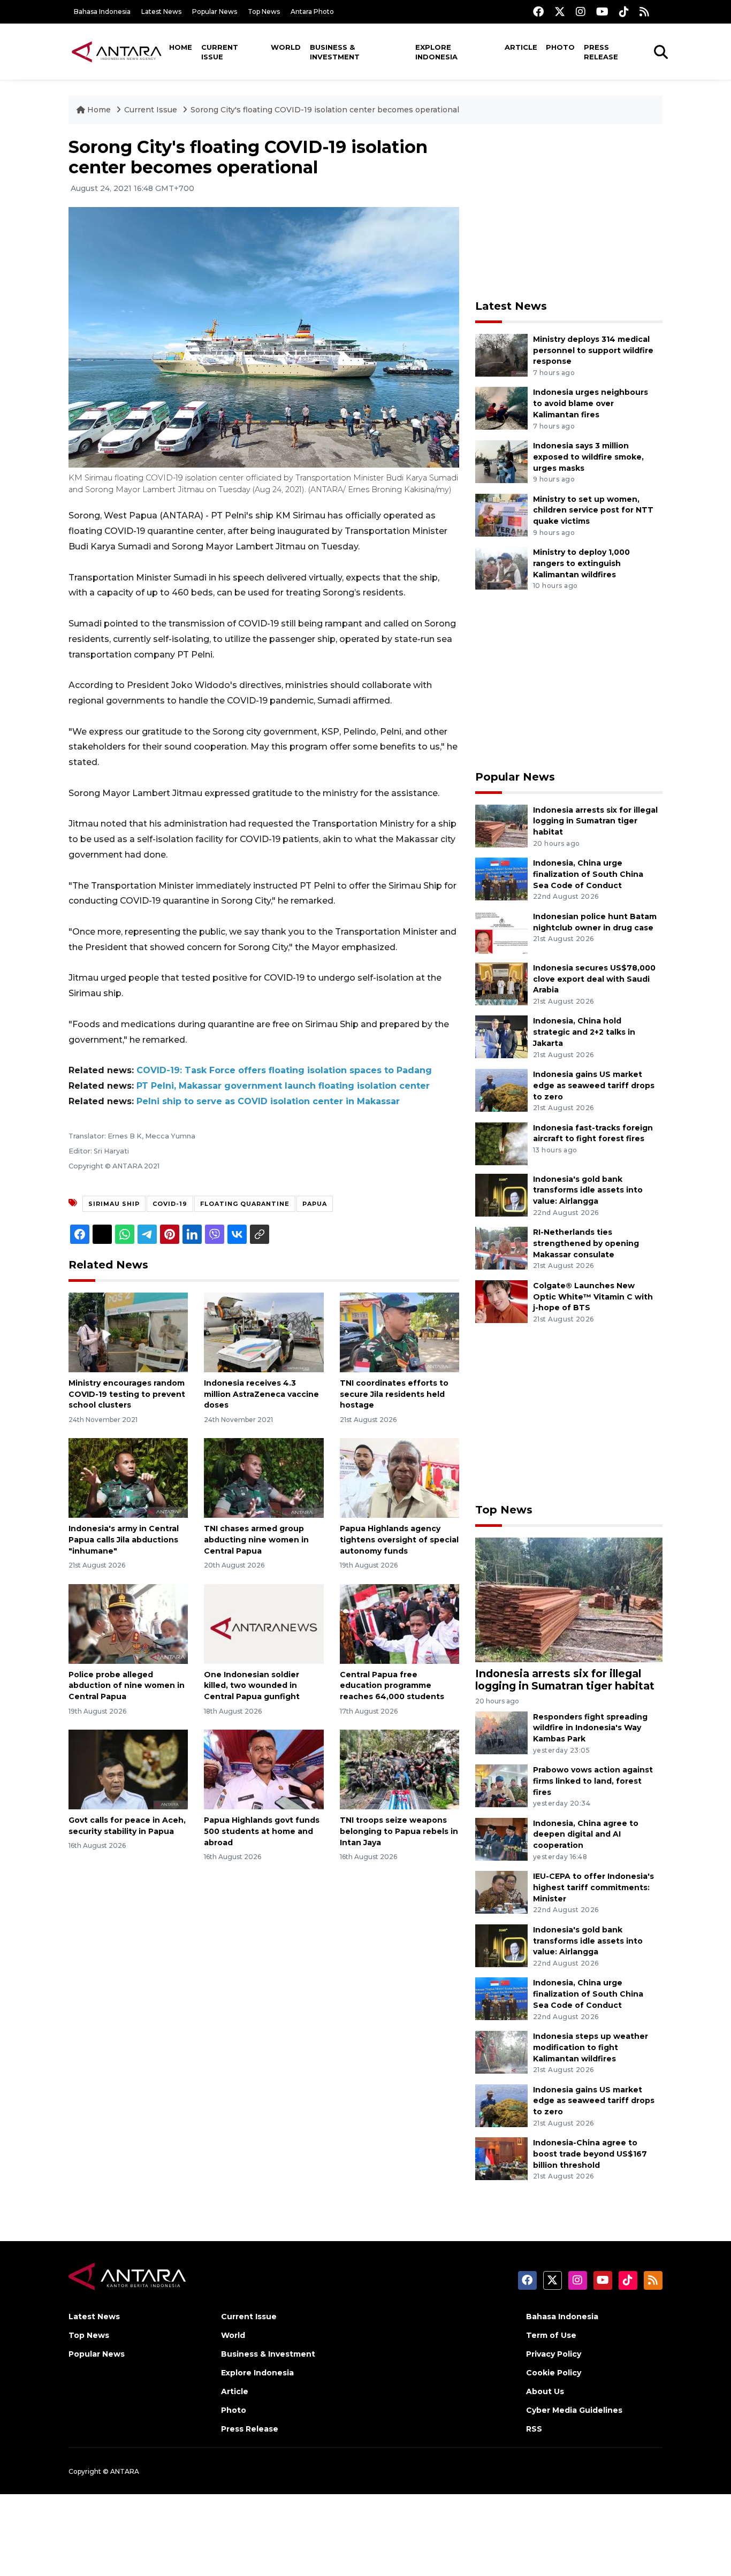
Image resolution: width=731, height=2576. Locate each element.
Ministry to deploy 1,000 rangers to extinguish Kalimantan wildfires (581, 563)
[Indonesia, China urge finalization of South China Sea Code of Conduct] (501, 878)
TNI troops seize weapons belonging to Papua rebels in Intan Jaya (399, 1831)
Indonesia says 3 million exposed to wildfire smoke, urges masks (588, 457)
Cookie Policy (554, 2373)
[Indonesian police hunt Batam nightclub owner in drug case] (501, 932)
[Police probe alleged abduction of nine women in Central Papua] (128, 1623)
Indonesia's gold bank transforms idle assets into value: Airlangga (588, 1190)
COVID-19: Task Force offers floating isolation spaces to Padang (284, 1070)
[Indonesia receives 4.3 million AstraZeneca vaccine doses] (264, 1332)
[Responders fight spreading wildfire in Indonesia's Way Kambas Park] (501, 1732)
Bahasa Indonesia (102, 12)
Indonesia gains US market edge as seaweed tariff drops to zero (594, 1086)
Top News (264, 12)
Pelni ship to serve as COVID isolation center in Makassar (268, 1101)
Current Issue (220, 52)
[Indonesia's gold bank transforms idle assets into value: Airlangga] (501, 1194)
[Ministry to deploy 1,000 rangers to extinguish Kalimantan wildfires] (501, 567)
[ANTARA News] (117, 51)
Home (181, 47)
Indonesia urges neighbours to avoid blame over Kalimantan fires (591, 403)
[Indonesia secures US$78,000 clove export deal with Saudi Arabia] (501, 983)
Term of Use (551, 2335)
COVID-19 (170, 1204)
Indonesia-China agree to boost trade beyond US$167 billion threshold (590, 2154)
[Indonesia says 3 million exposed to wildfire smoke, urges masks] (501, 461)
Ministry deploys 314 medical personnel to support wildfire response (593, 350)
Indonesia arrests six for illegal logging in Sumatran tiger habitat (595, 821)
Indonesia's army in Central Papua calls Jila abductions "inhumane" (124, 1540)
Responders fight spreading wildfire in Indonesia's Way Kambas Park (590, 1728)
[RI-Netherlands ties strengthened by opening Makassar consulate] (501, 1247)
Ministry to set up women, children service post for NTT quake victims (593, 510)
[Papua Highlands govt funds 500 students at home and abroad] (264, 1769)
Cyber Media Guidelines (574, 2410)
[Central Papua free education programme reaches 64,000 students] (399, 1623)
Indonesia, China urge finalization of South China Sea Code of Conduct (588, 874)
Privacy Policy (554, 2354)
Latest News (161, 12)
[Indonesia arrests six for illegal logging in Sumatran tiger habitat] (501, 825)
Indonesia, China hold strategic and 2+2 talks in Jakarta (584, 1032)
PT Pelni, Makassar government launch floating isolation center (283, 1086)
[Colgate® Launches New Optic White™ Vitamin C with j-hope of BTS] (501, 1301)
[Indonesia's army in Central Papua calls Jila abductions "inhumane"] (128, 1477)
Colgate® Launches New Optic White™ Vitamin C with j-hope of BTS (593, 1297)
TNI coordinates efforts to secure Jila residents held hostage (394, 1394)
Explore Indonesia (436, 52)
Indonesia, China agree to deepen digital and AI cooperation (586, 1834)
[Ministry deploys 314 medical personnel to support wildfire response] (501, 354)
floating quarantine (245, 1204)
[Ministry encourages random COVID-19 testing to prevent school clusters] (128, 1332)
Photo (560, 47)
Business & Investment (335, 52)
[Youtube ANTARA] (602, 12)
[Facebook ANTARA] (538, 12)
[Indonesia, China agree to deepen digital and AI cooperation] (501, 1839)
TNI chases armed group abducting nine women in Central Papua (256, 1540)
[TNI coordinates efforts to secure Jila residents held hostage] (399, 1332)
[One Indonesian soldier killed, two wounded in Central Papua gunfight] (264, 1623)
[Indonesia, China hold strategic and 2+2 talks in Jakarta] (501, 1037)
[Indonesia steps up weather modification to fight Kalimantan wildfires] (501, 2051)
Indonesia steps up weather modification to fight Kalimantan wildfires (591, 2047)
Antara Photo (312, 12)
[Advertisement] (569, 212)
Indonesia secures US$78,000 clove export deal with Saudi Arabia (594, 979)
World (286, 47)
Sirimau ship (114, 1204)
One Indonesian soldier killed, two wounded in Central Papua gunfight (252, 1686)
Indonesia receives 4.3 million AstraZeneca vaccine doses (261, 1394)
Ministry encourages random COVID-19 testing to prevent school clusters (127, 1394)
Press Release (601, 52)
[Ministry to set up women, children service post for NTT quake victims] (501, 514)
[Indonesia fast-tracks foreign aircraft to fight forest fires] (501, 1143)
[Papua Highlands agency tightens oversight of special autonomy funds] (399, 1477)
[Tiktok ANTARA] (624, 12)
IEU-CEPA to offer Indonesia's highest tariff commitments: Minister (593, 1887)
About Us (545, 2391)
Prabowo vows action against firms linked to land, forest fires (593, 1781)
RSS (534, 2429)
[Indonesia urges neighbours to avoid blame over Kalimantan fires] (501, 408)
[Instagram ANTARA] (581, 12)
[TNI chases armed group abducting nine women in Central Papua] (264, 1477)
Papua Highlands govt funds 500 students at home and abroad (262, 1831)
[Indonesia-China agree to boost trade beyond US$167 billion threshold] (501, 2158)
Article (521, 47)
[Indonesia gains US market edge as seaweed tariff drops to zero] (501, 1090)
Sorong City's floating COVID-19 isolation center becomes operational (325, 110)
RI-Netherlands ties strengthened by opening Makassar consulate (586, 1243)
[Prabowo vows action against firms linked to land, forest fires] (501, 1785)
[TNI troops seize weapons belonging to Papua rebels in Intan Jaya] (399, 1769)
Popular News (215, 12)
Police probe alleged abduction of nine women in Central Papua (127, 1686)
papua (315, 1204)
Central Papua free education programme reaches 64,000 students (392, 1686)
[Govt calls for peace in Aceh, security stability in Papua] (128, 1769)
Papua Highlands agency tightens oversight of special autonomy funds (399, 1540)
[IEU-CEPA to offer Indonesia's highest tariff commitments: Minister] (501, 1891)
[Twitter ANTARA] (560, 12)
